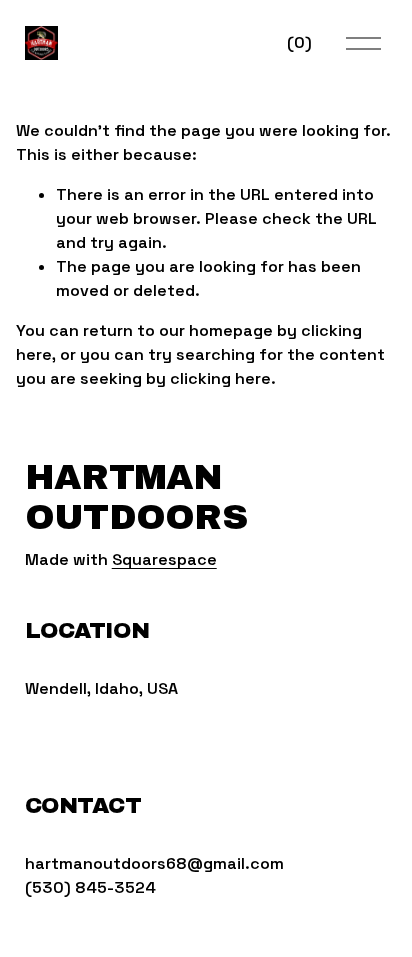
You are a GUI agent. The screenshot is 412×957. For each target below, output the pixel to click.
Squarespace (164, 559)
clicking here (220, 378)
